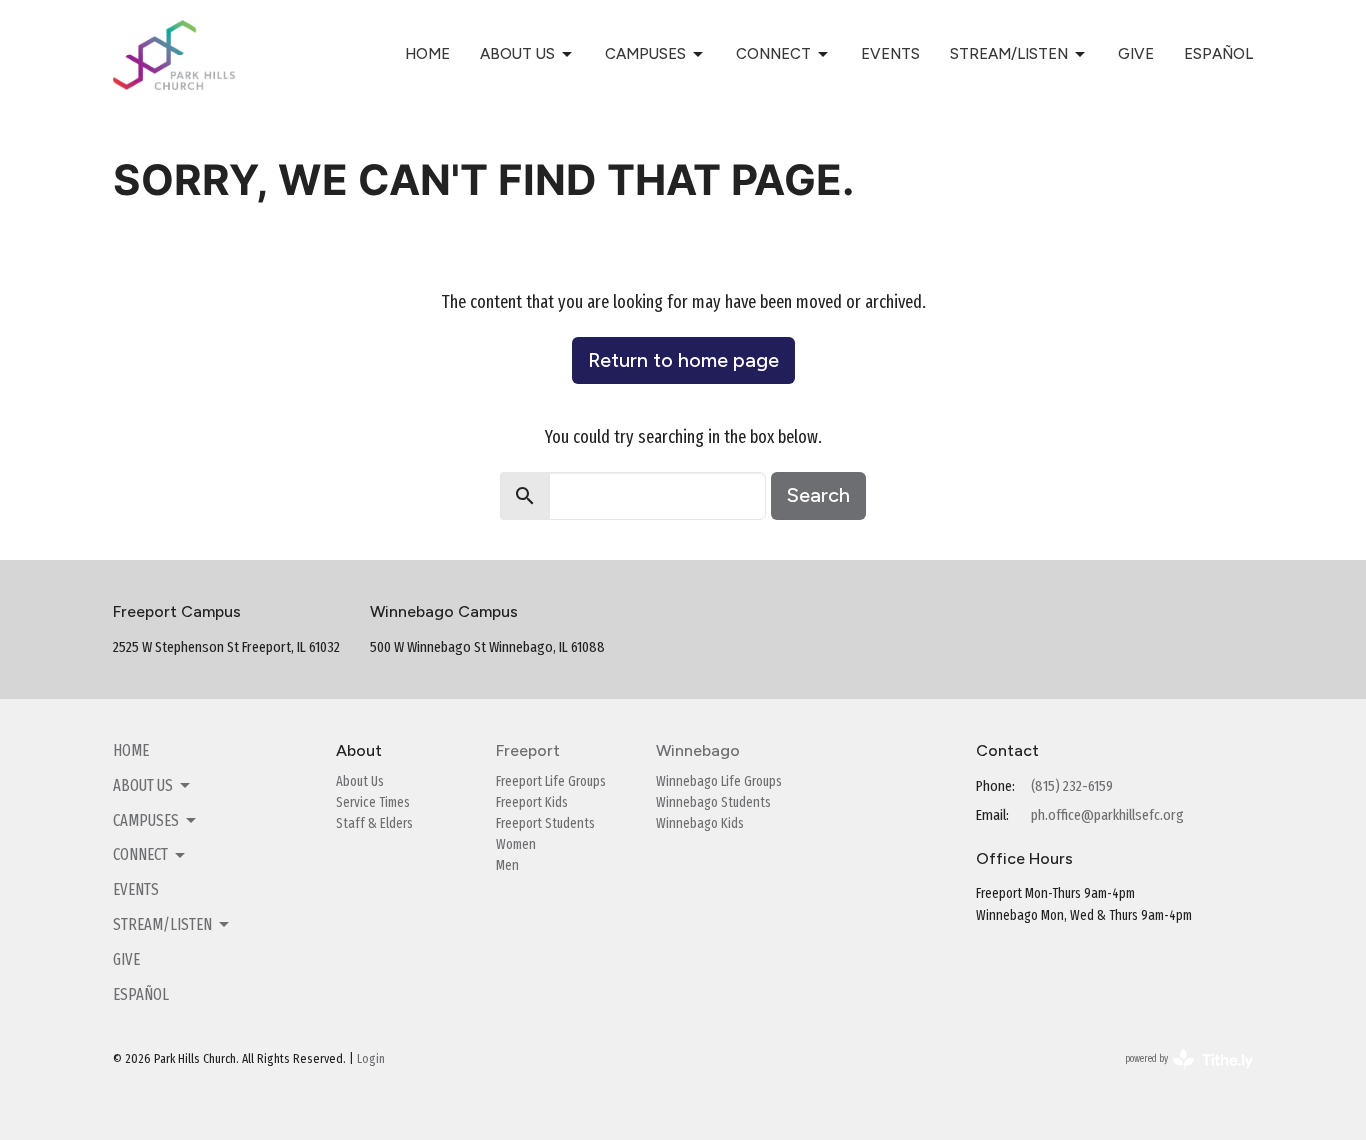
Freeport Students (545, 823)
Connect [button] (140, 854)
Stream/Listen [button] (162, 924)
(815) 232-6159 (1072, 786)
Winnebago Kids (700, 823)
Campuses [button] (146, 820)
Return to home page (683, 360)
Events (890, 54)
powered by (1176, 1076)
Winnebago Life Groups (719, 781)
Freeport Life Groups (551, 781)
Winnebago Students (713, 802)
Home (427, 54)
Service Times (373, 802)
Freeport (528, 750)
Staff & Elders (374, 823)
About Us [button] (143, 785)
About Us (517, 54)
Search (818, 495)
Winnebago (698, 750)
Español (1218, 54)
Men (507, 865)
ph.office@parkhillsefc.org (1107, 815)
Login (371, 1058)
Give (1136, 54)
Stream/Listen (1009, 54)
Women (516, 844)
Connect (773, 54)
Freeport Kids (532, 802)
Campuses (645, 54)
